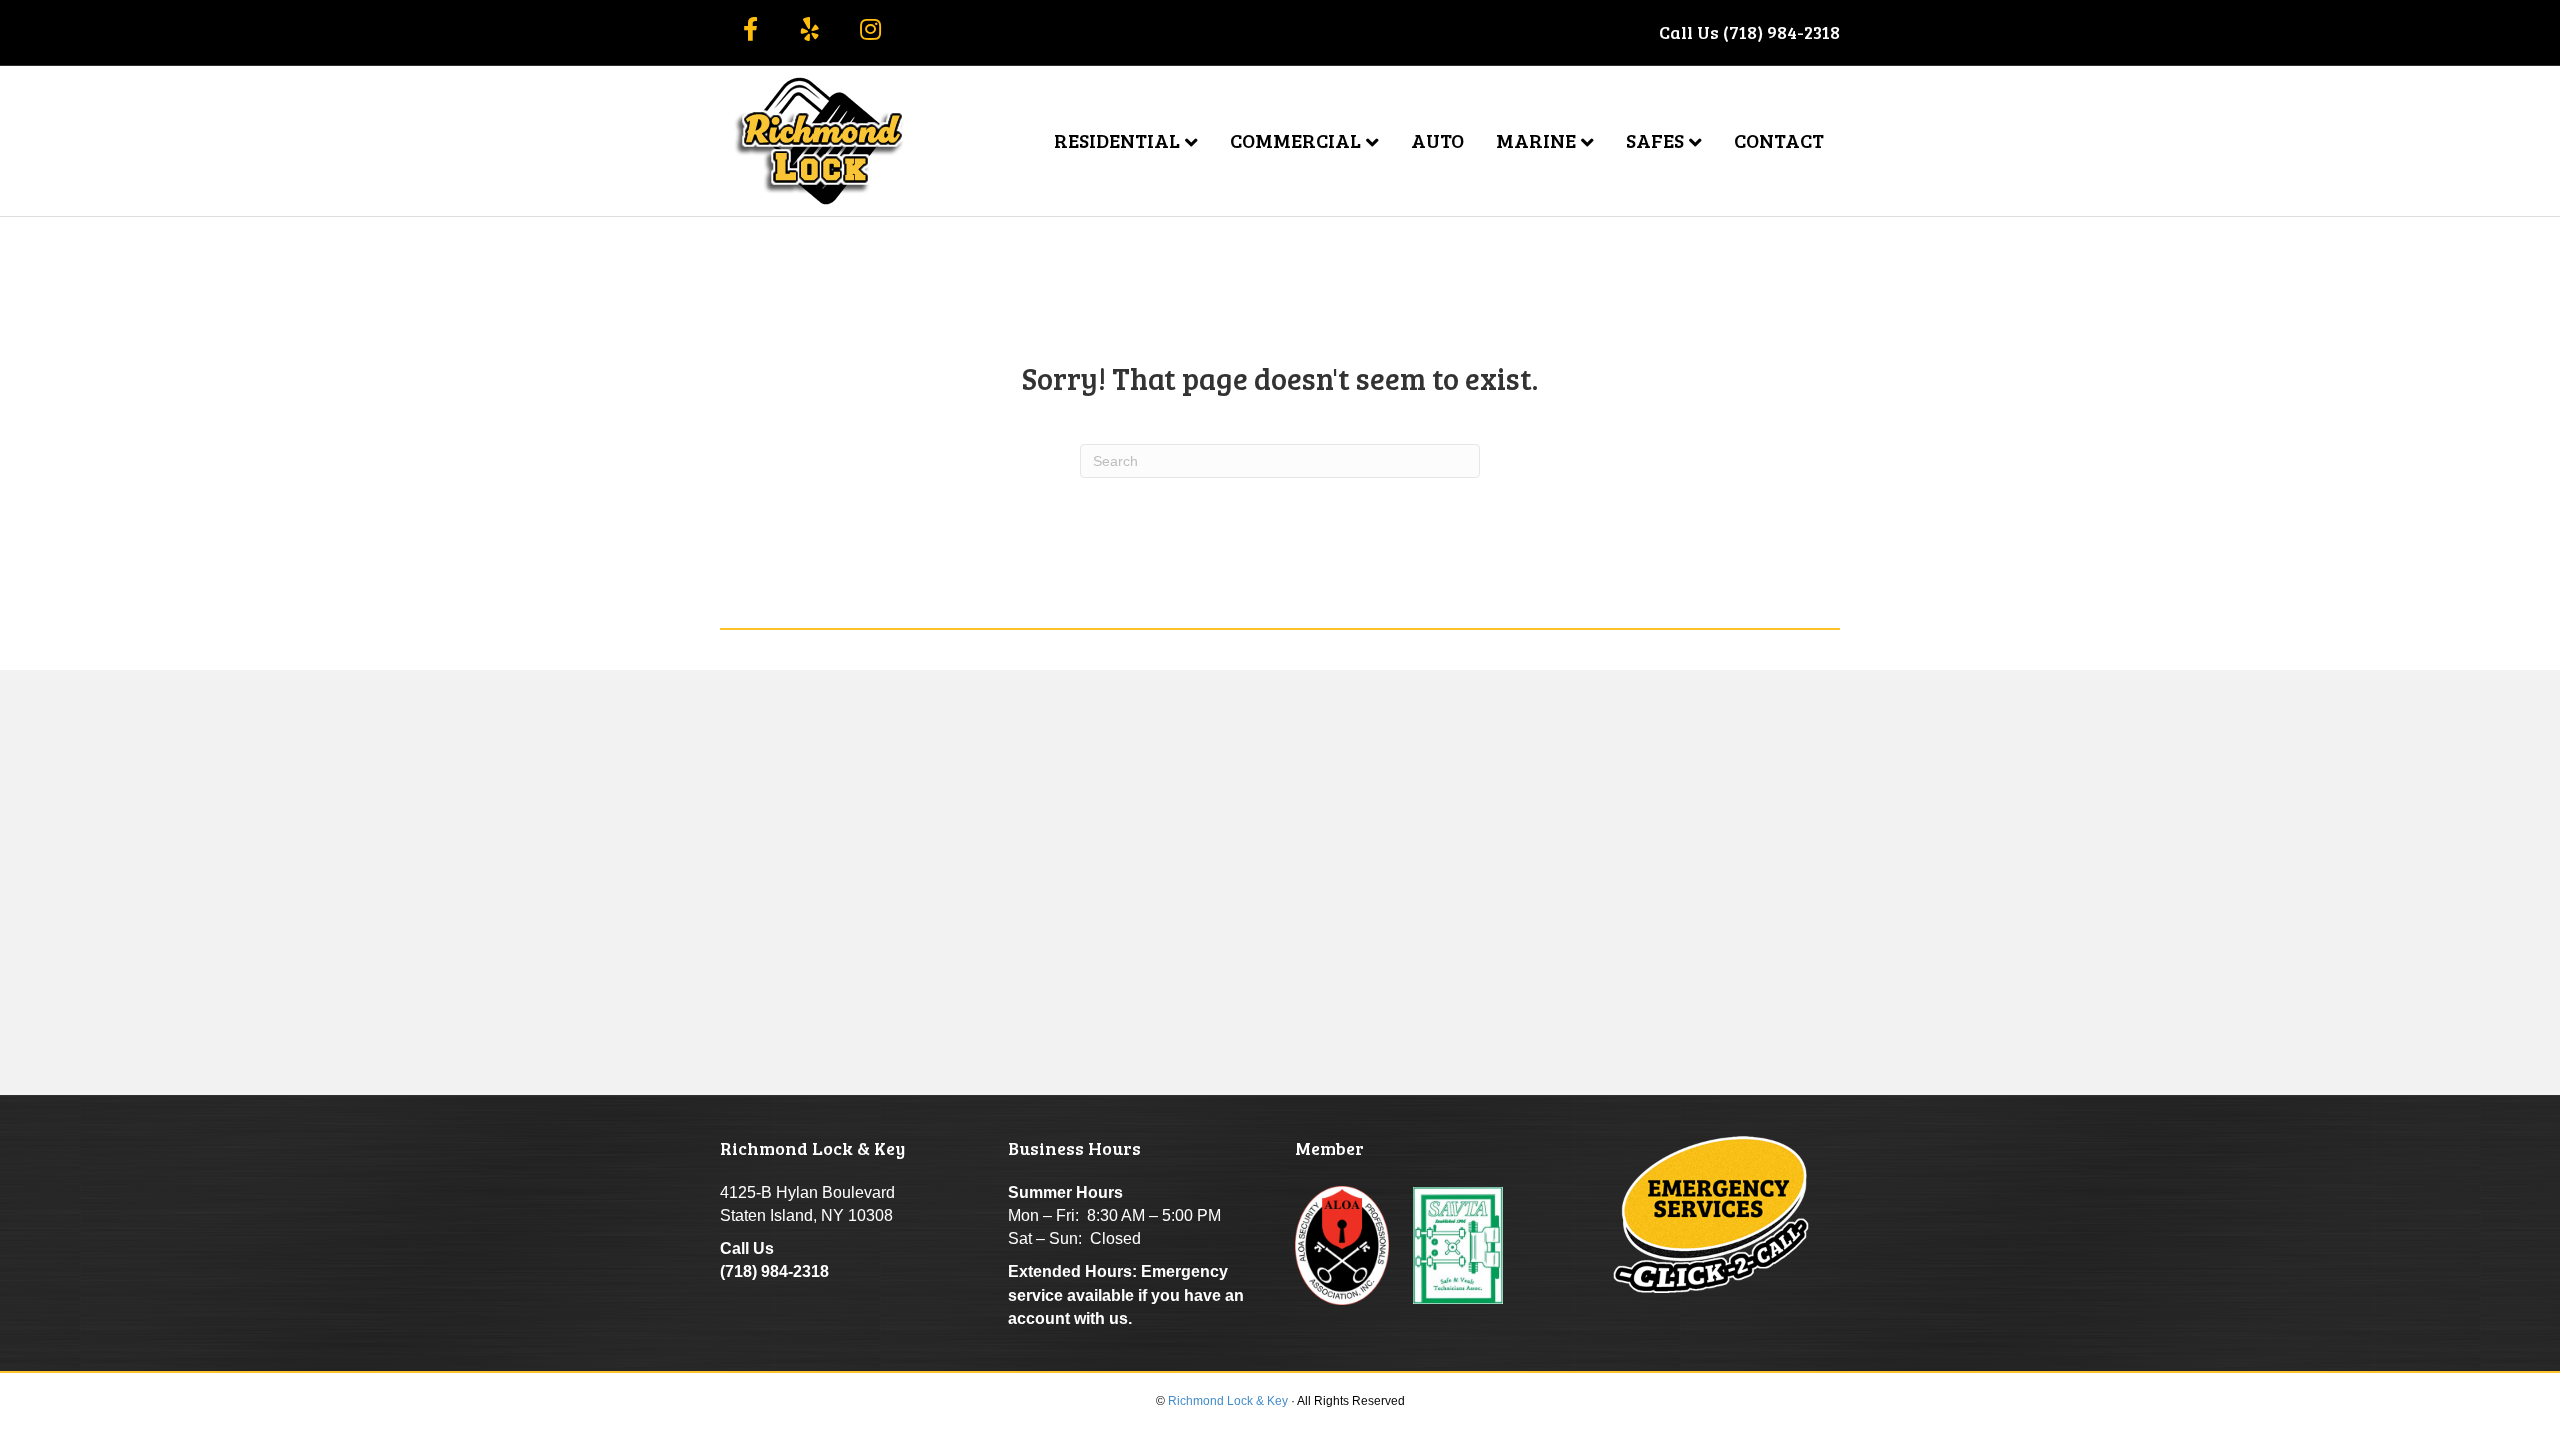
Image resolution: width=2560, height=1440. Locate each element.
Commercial (1295, 140)
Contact (1779, 140)
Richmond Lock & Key (1228, 1401)
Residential (1117, 140)
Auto (1437, 140)
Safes (1655, 140)
